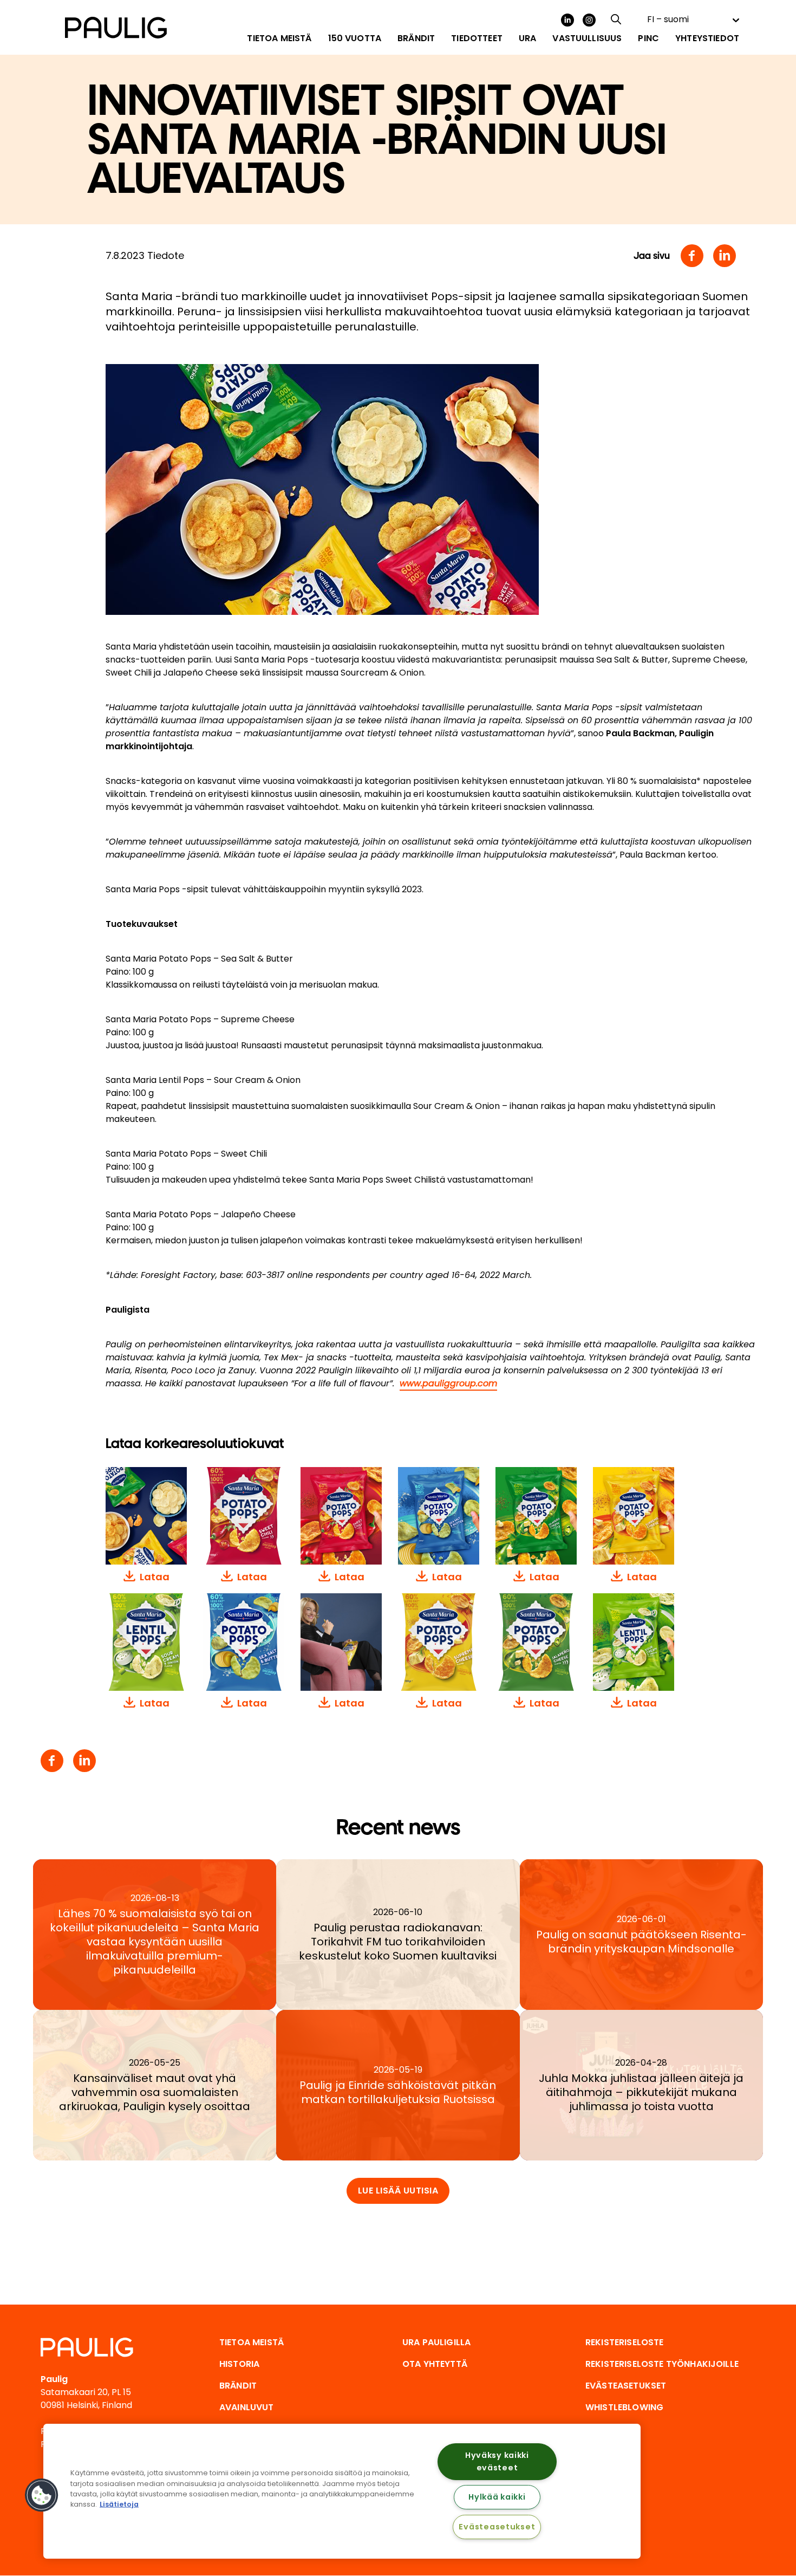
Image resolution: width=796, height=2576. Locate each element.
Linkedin (725, 256)
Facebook (692, 256)
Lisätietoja (119, 2504)
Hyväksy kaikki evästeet (497, 2461)
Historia (239, 2364)
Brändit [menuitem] (416, 38)
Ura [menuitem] (527, 38)
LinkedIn (567, 20)
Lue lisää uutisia (398, 2191)
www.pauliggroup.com (448, 1383)
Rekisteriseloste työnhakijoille (662, 2364)
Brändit (238, 2386)
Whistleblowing (624, 2407)
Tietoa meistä (252, 2342)
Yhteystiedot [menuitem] (707, 38)
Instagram (589, 20)
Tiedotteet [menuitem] (477, 38)
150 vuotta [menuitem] (355, 38)
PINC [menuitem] (648, 38)
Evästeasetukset (497, 2527)
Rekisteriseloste (625, 2342)
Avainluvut (247, 2407)
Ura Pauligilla (436, 2342)
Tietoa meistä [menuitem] (279, 38)
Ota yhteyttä (435, 2364)
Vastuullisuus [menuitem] (587, 38)
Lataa (155, 1577)
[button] (42, 2495)
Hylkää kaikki (497, 2497)
